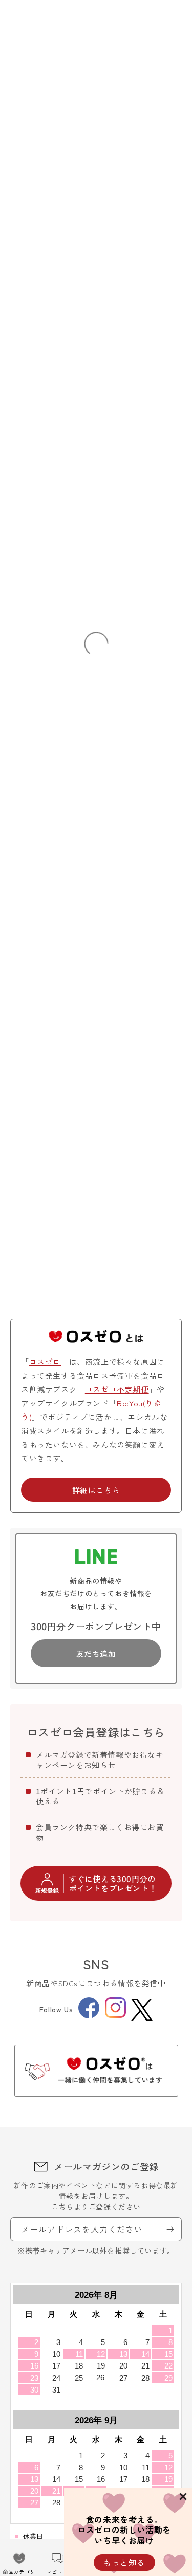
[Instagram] (115, 2015)
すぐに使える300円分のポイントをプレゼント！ (113, 1883)
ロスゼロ (45, 1362)
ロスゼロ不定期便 (117, 1389)
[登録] (170, 2229)
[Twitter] (142, 2010)
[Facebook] (89, 2015)
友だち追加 (96, 1653)
